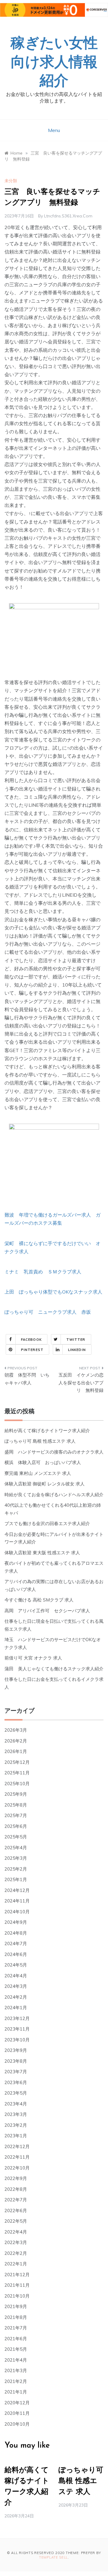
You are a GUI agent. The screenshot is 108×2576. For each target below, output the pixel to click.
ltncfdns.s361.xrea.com (68, 216)
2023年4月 (16, 2104)
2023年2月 (16, 2125)
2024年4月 (16, 1976)
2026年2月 (16, 1741)
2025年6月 (16, 1826)
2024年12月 (17, 1890)
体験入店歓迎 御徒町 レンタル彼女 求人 (45, 1484)
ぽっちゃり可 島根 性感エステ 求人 (40, 1441)
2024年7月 (16, 1944)
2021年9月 (16, 2306)
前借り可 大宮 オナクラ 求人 (33, 1658)
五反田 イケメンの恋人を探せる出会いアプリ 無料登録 (81, 1383)
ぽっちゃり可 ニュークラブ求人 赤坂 (48, 1312)
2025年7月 (16, 1815)
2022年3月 (16, 2242)
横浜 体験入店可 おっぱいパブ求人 (43, 1462)
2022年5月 (16, 2221)
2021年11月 (17, 2285)
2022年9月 (16, 2178)
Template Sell (53, 2557)
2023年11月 (17, 2029)
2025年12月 (17, 1762)
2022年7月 (16, 2200)
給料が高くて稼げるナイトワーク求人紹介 (47, 1431)
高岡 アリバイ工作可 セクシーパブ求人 (47, 1611)
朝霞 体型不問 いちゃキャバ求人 (27, 1379)
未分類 (11, 181)
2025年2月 (16, 1869)
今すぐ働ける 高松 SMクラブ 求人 (39, 1600)
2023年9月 (16, 2050)
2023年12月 (17, 2018)
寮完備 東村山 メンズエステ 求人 (38, 1473)
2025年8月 (16, 1805)
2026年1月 (16, 1751)
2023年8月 (16, 2061)
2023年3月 (16, 2114)
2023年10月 (17, 2040)
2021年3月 (16, 2370)
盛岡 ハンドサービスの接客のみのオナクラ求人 (54, 1452)
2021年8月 (16, 2317)
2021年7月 (16, 2328)
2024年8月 (16, 1933)
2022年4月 (16, 2232)
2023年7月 (16, 2072)
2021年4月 (16, 2360)
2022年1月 (16, 2264)
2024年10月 (17, 1912)
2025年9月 (16, 1794)
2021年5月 (16, 2349)
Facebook (31, 1340)
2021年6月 (16, 2339)
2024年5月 (16, 1965)
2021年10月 (17, 2296)
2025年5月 (16, 1837)
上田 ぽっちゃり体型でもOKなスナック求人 (53, 1292)
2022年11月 (17, 2157)
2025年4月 (16, 1848)
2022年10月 (17, 2168)
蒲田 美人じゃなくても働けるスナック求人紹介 (54, 1669)
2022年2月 (16, 2253)
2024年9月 (16, 1922)
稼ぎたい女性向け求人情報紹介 (54, 63)
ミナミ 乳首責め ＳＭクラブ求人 (43, 1272)
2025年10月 (17, 1784)
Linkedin (77, 1350)
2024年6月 (16, 1954)
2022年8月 (16, 2189)
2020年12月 (17, 2403)
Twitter (76, 1340)
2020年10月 (17, 2424)
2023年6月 (16, 2082)
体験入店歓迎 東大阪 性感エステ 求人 (42, 1553)
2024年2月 (16, 1997)
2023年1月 (16, 2136)
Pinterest (32, 1350)
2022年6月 (16, 2211)
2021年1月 (16, 2392)
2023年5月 (16, 2093)
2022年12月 (17, 2146)
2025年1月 (16, 1879)
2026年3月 (16, 1730)
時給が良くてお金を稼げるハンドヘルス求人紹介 (54, 1495)
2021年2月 (16, 2381)
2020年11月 (17, 2413)
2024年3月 (16, 1986)
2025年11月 (17, 1773)
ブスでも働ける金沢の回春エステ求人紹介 (47, 1523)
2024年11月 (17, 1901)
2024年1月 (16, 2008)
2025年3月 (16, 1858)
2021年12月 (17, 2275)
